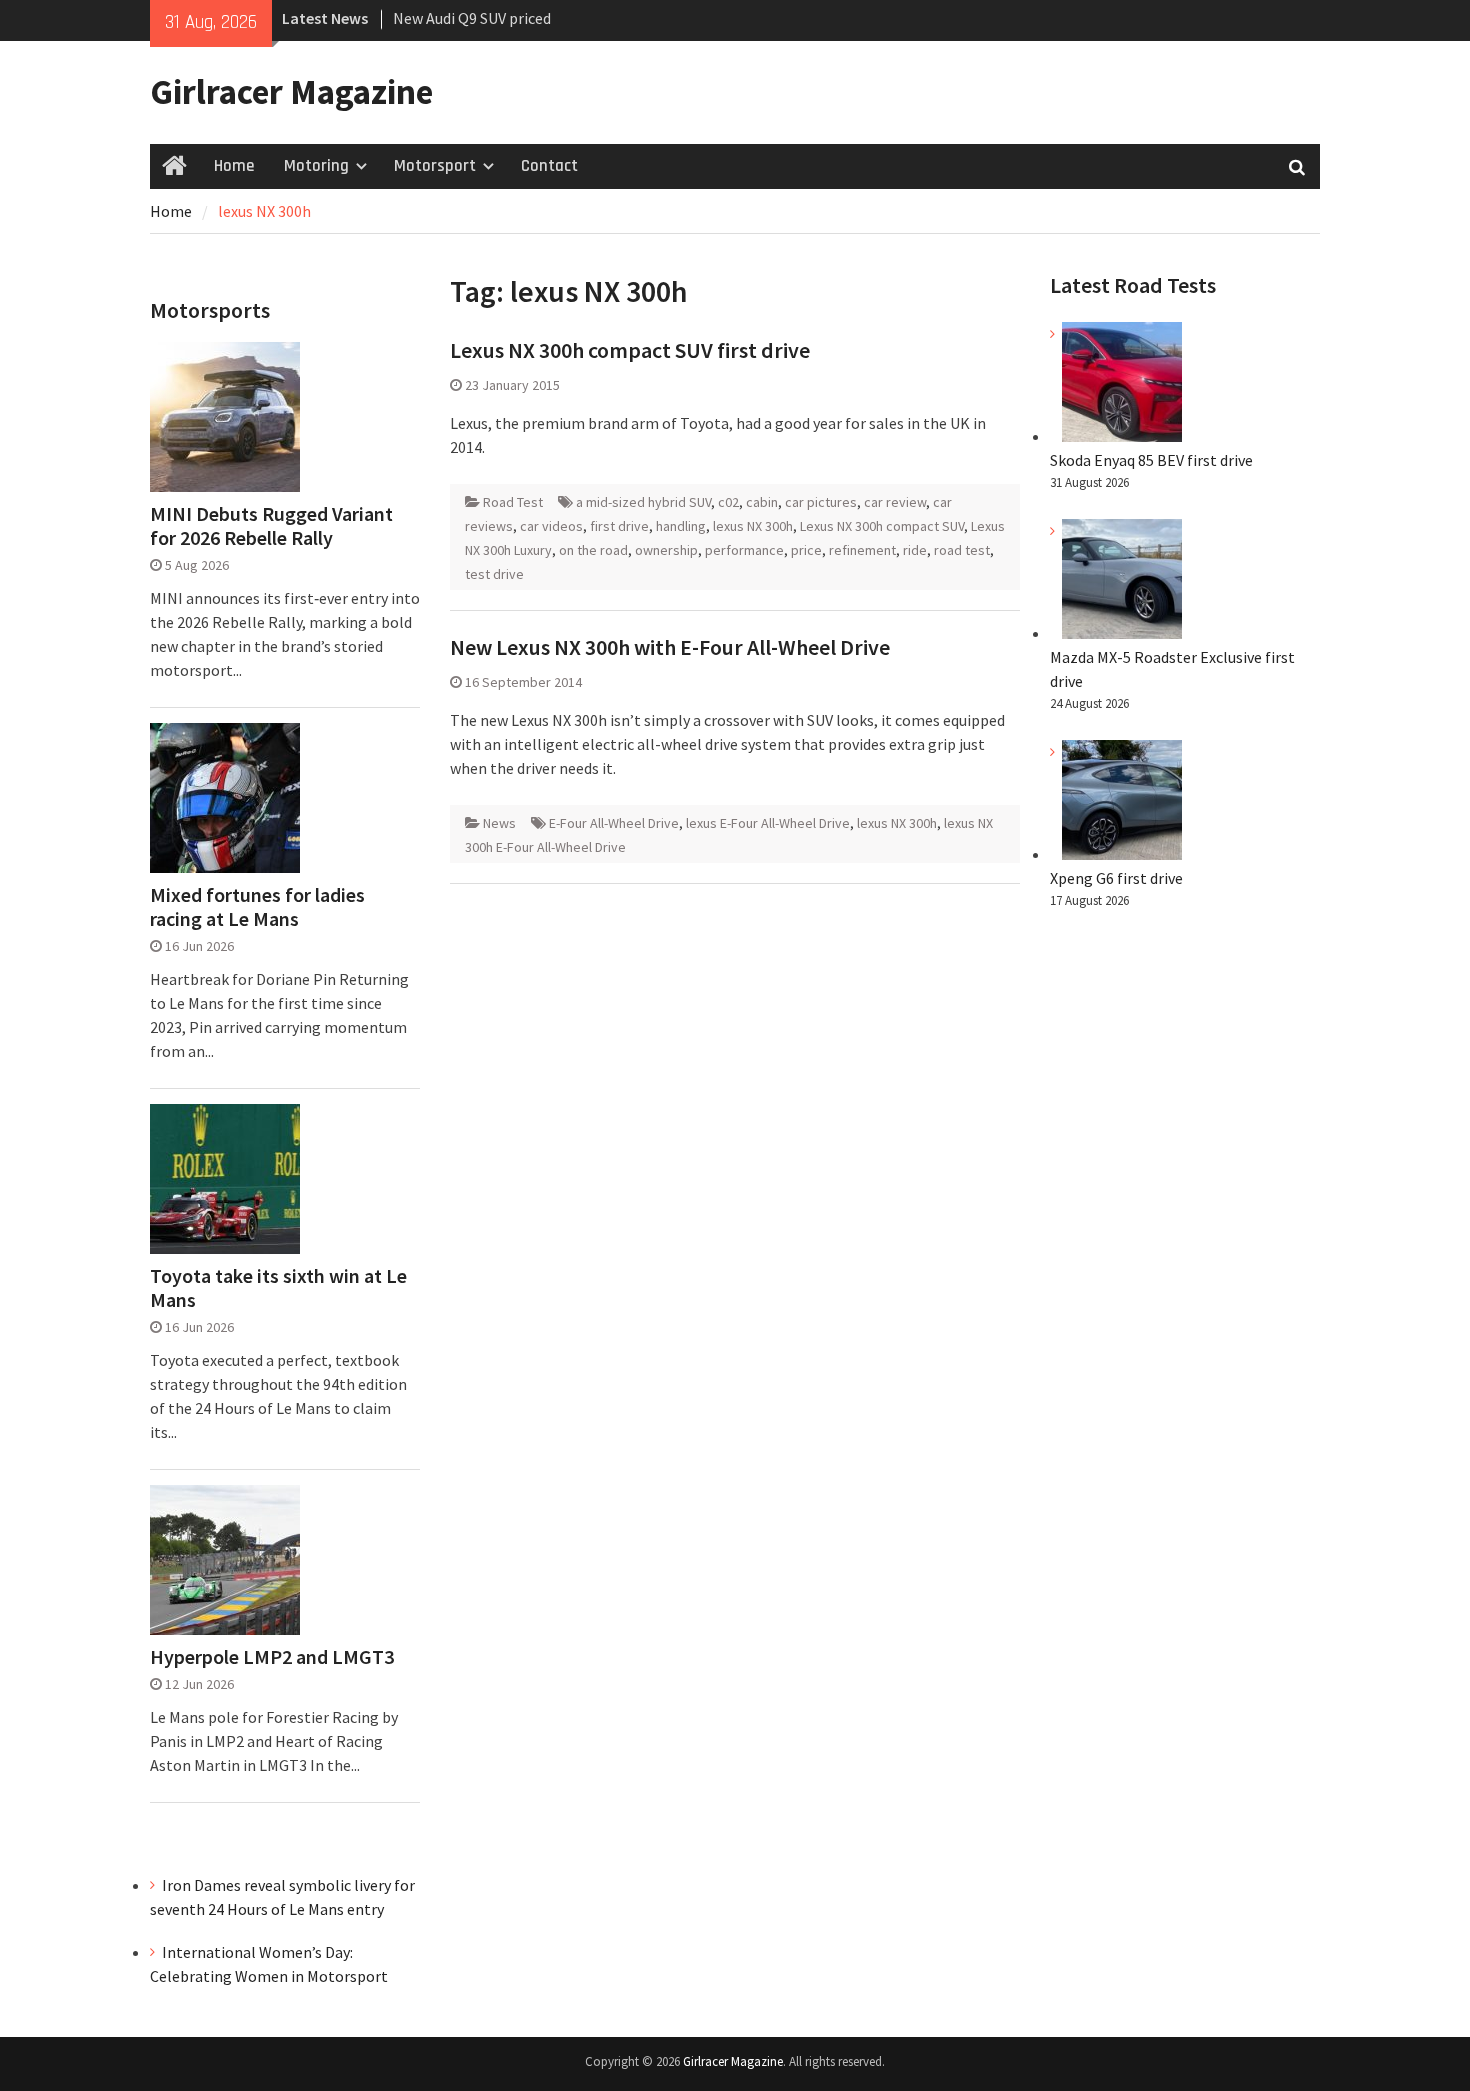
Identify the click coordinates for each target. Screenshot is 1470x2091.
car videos (551, 526)
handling (681, 526)
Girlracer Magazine (291, 92)
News (499, 823)
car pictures (821, 502)
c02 (728, 502)
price (806, 550)
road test (962, 550)
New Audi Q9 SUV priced (472, 18)
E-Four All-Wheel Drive (614, 823)
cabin (762, 502)
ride (915, 550)
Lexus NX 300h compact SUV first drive (630, 350)
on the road (593, 550)
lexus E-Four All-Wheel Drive (768, 823)
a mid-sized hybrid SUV (643, 502)
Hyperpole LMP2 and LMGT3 (272, 1657)
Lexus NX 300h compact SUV (882, 526)
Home (234, 166)
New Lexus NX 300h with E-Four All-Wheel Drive (670, 647)
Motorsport (435, 166)
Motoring (316, 166)
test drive (494, 574)
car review (895, 502)
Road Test (513, 502)
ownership (666, 550)
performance (744, 550)
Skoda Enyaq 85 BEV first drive (1151, 460)
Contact (549, 166)
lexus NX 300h (753, 526)
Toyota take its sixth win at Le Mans (278, 1288)
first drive (619, 526)
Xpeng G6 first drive (1116, 878)
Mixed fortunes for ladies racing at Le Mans (257, 907)
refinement (862, 550)
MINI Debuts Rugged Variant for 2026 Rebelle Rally (271, 526)
